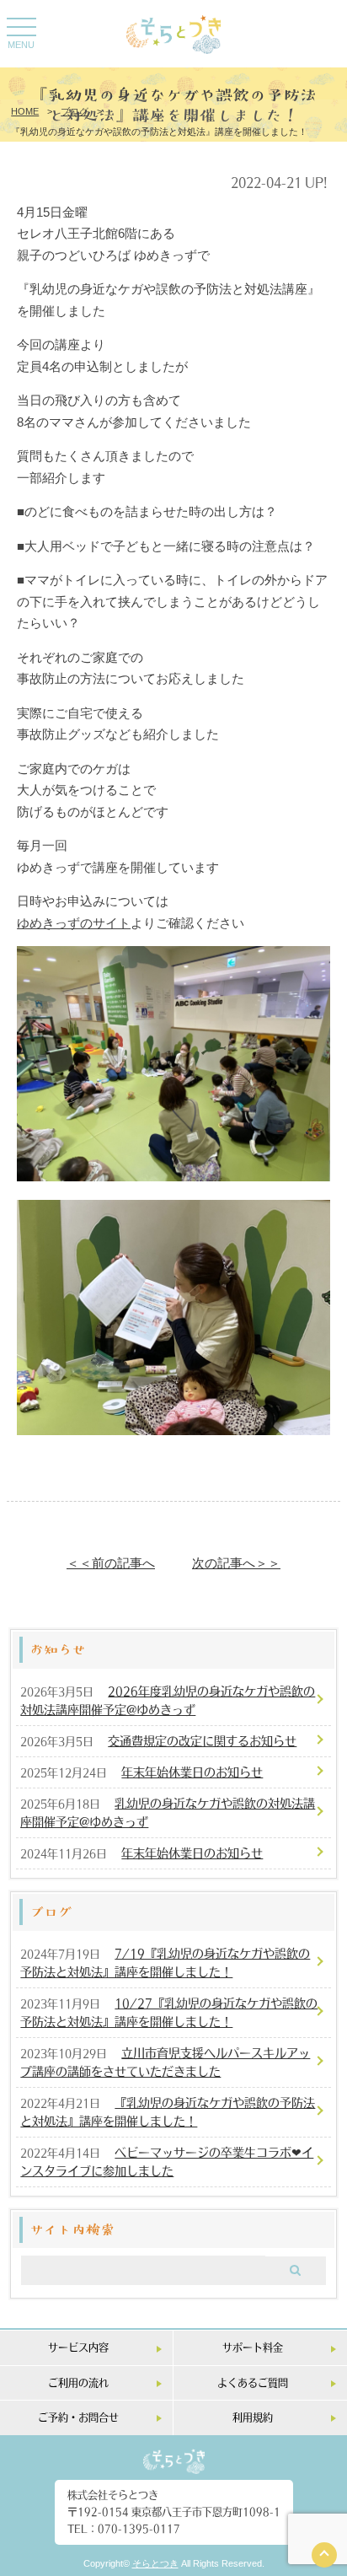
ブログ (75, 111)
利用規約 (253, 2417)
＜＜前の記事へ (111, 1563)
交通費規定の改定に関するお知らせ (202, 1740)
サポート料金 (253, 2347)
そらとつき (155, 2563)
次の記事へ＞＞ (236, 1563)
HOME (25, 111)
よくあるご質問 (253, 2382)
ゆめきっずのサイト (74, 923)
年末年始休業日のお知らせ (192, 1772)
